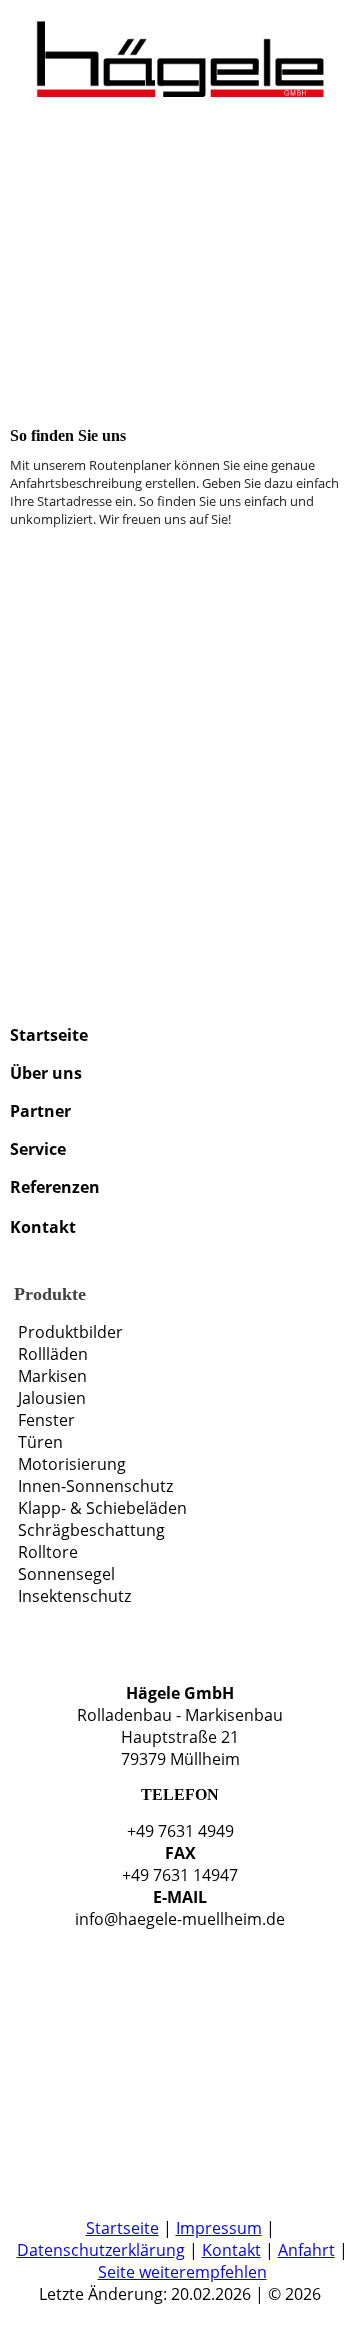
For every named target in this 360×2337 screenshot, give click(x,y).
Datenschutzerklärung (101, 2250)
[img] (180, 50)
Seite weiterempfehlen (182, 2272)
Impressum (219, 2228)
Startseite (122, 2228)
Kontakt (231, 2250)
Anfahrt (306, 2250)
